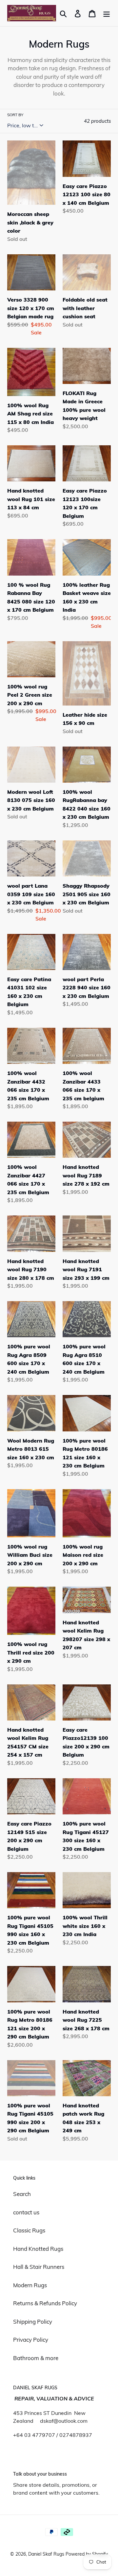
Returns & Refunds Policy (45, 2303)
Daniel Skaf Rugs (47, 2554)
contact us (26, 2212)
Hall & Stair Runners (39, 2267)
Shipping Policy (33, 2322)
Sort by (15, 115)
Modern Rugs (30, 2285)
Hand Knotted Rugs (38, 2249)
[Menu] (107, 13)
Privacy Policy (31, 2340)
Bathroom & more (36, 2358)
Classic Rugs (29, 2230)
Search (22, 2194)
